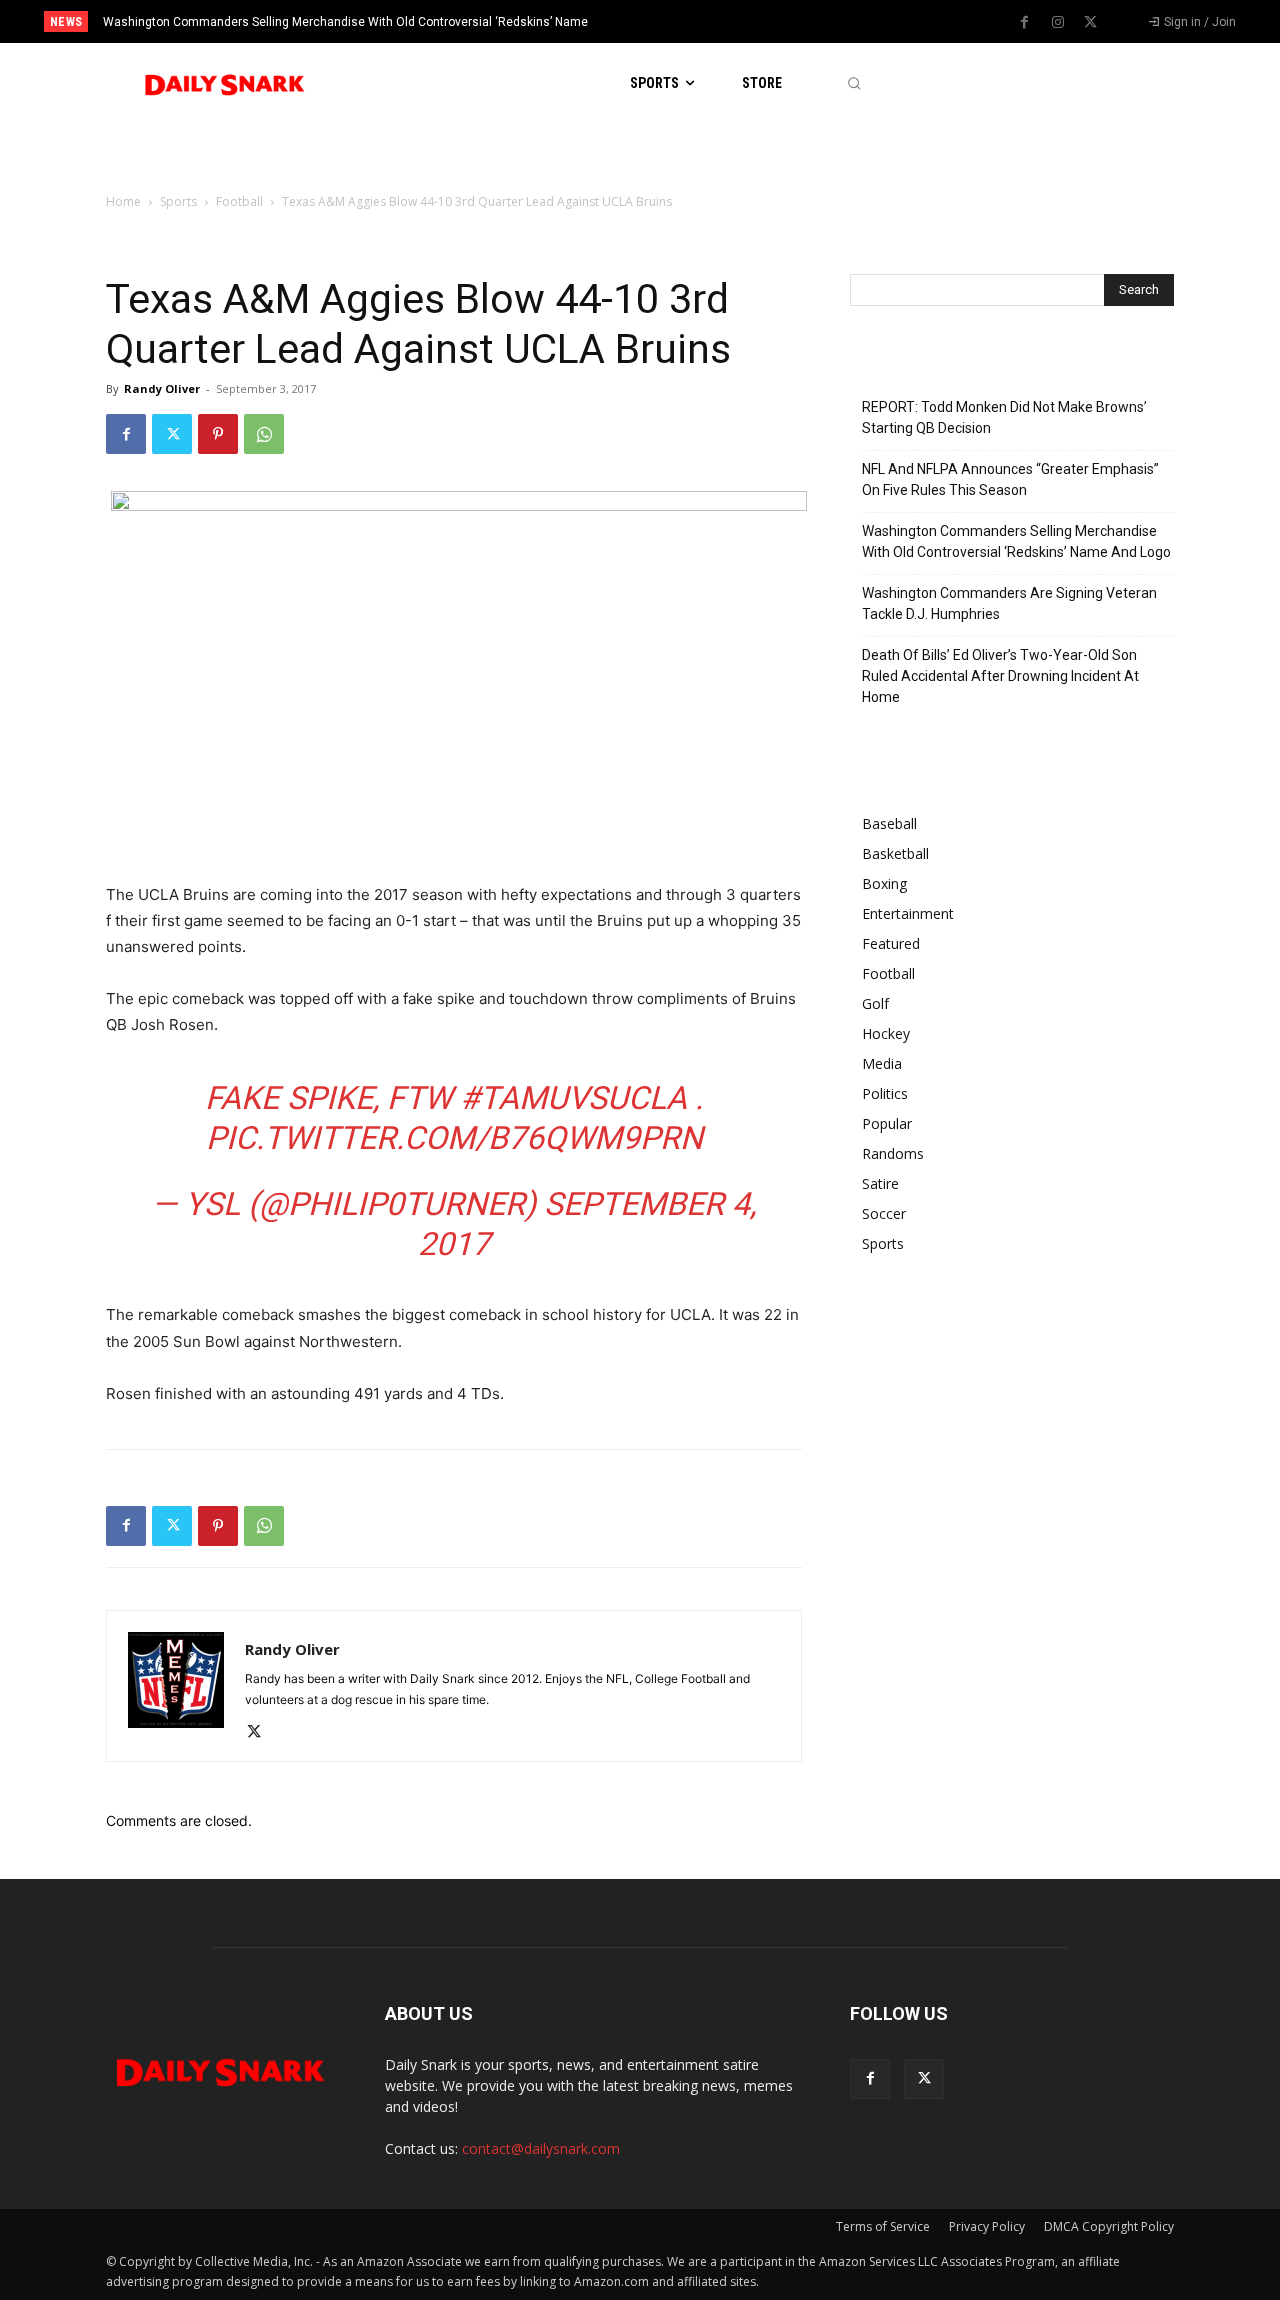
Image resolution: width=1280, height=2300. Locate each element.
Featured (891, 943)
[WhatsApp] (264, 434)
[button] (853, 83)
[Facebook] (1025, 23)
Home (123, 201)
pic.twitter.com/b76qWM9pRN (454, 1138)
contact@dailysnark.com (541, 2148)
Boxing (884, 883)
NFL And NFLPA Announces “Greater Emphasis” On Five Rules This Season (1010, 479)
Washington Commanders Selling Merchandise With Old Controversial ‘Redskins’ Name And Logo (1016, 541)
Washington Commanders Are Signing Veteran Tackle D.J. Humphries (1009, 603)
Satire (880, 1183)
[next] (706, 21)
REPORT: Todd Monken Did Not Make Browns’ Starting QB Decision (1004, 417)
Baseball (889, 823)
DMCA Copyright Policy (1109, 2226)
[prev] (674, 21)
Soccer (884, 1213)
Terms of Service (883, 2226)
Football (239, 201)
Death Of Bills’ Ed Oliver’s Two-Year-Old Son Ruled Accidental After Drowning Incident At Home (1000, 676)
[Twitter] (1091, 23)
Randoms (893, 1153)
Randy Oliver (162, 388)
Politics (885, 1093)
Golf (875, 1003)
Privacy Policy (987, 2226)
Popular (887, 1123)
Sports (178, 201)
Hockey (886, 1033)
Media (882, 1063)
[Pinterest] (218, 434)
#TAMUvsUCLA (573, 1098)
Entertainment (908, 913)
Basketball (895, 853)
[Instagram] (1058, 23)
